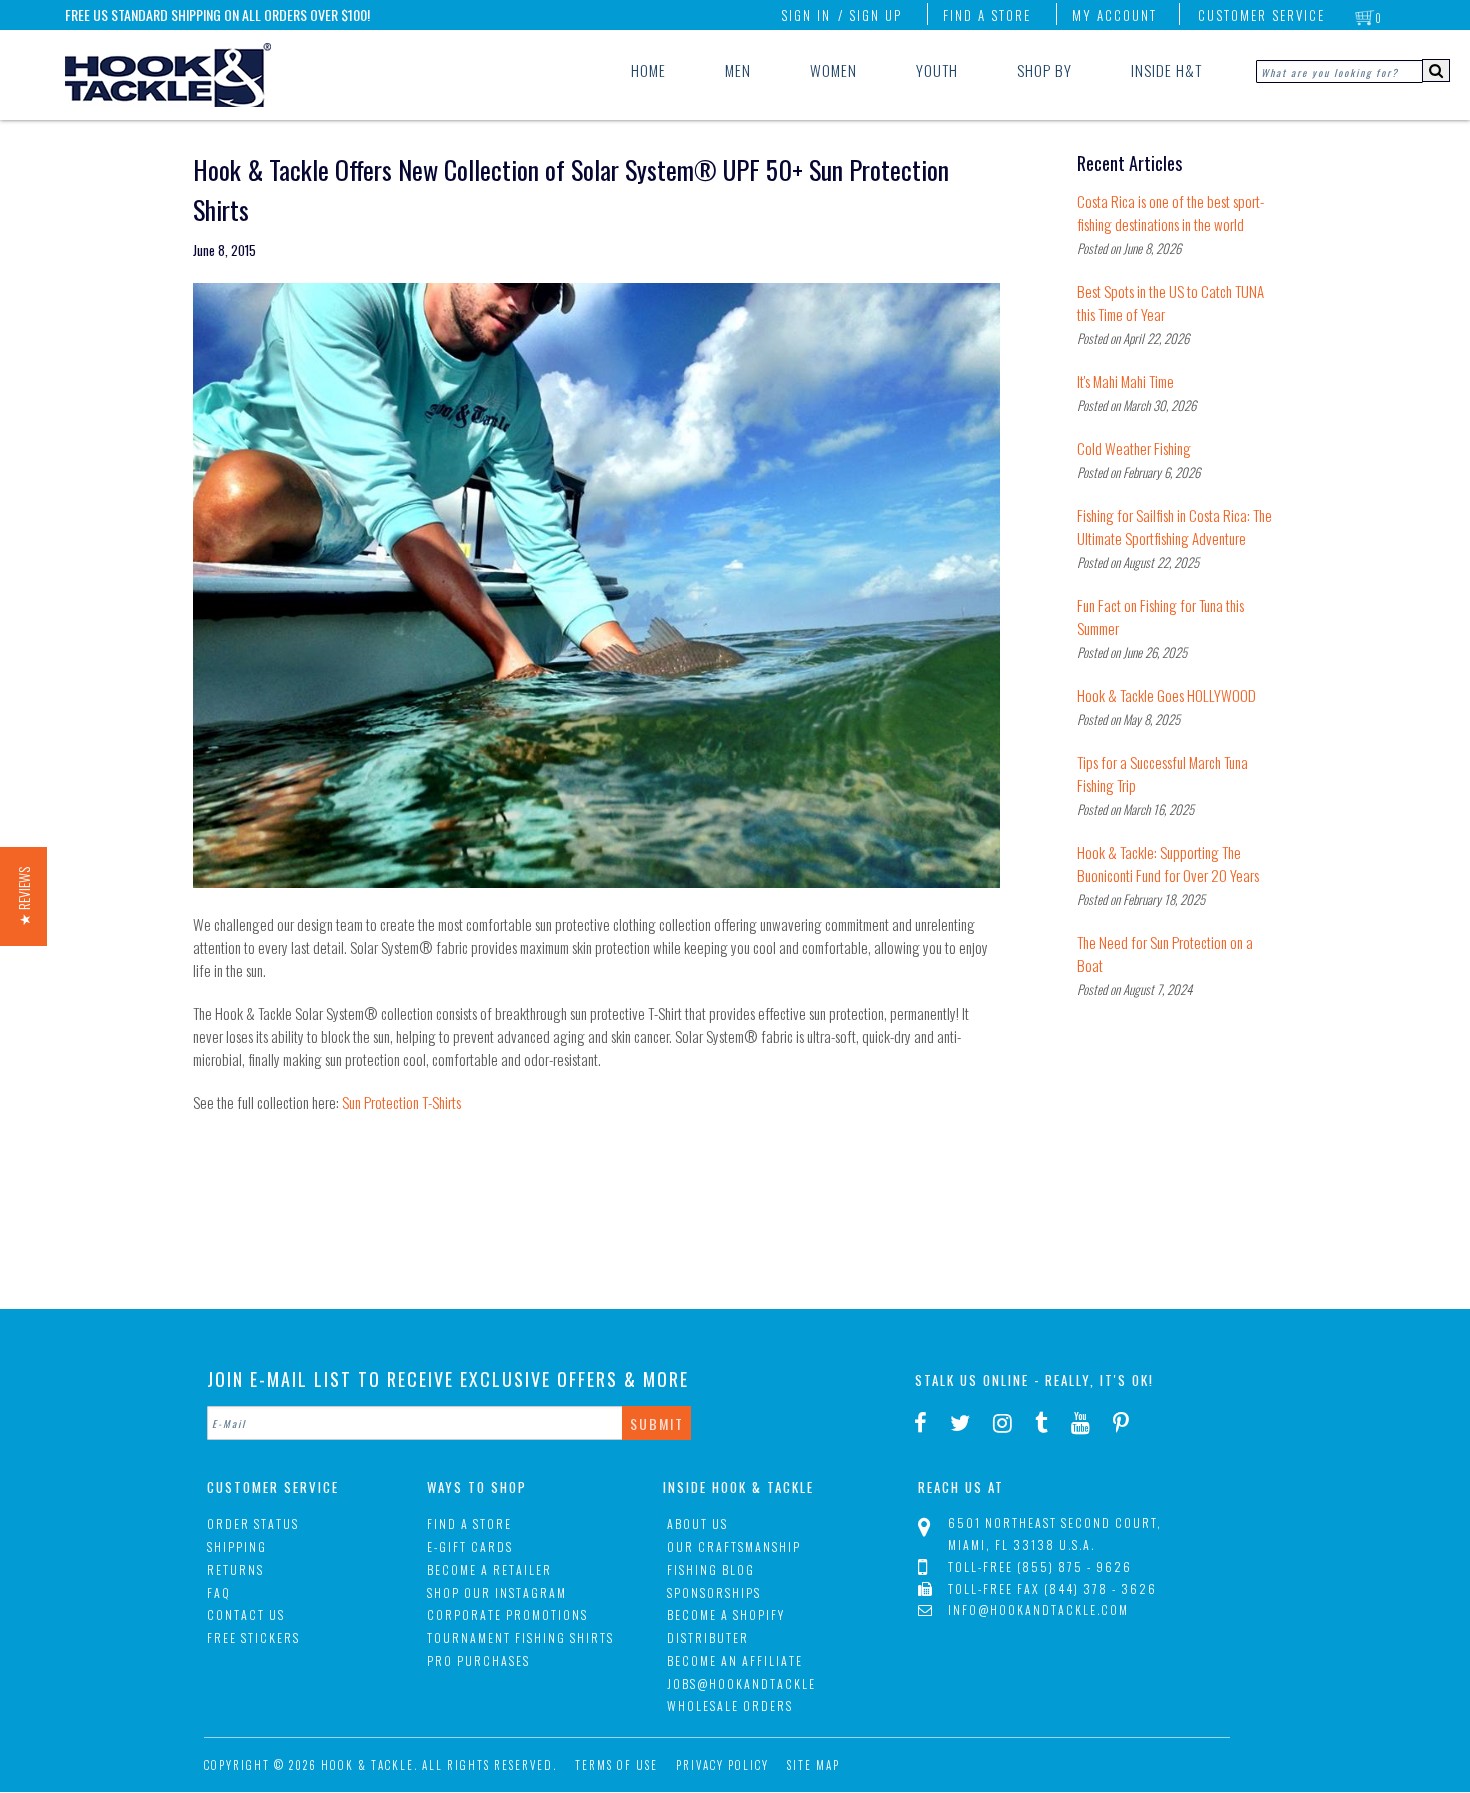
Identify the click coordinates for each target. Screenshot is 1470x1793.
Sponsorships (714, 1592)
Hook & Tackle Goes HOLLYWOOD (1166, 695)
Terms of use (616, 1765)
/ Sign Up (870, 15)
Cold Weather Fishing (1134, 448)
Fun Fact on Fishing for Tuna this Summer (1160, 616)
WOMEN (833, 70)
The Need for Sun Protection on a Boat (1165, 953)
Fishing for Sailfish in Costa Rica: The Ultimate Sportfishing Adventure (1174, 526)
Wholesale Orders (730, 1705)
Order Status (253, 1523)
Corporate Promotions (507, 1614)
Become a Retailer (489, 1569)
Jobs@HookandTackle (741, 1683)
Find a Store (987, 15)
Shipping (237, 1546)
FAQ (219, 1592)
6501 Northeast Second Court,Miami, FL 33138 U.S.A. (1055, 1533)
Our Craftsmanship (734, 1546)
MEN (738, 70)
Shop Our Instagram (497, 1592)
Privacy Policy (722, 1765)
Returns (235, 1569)
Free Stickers (253, 1637)
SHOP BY (1044, 70)
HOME (648, 70)
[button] (23, 896)
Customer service (1261, 15)
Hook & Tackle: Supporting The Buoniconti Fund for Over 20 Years (1168, 863)
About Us (697, 1523)
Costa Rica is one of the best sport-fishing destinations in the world (1170, 212)
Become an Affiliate (735, 1660)
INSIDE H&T (1166, 70)
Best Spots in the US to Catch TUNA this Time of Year (1170, 302)
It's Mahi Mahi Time (1125, 381)
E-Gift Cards (470, 1546)
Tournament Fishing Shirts (520, 1637)
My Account (1114, 15)
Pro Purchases (478, 1660)
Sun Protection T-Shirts (401, 1102)
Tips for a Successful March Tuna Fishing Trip (1162, 773)
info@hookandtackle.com (1038, 1609)
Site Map (813, 1765)
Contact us (246, 1614)
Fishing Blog (711, 1569)
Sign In (806, 15)
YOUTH (937, 70)
